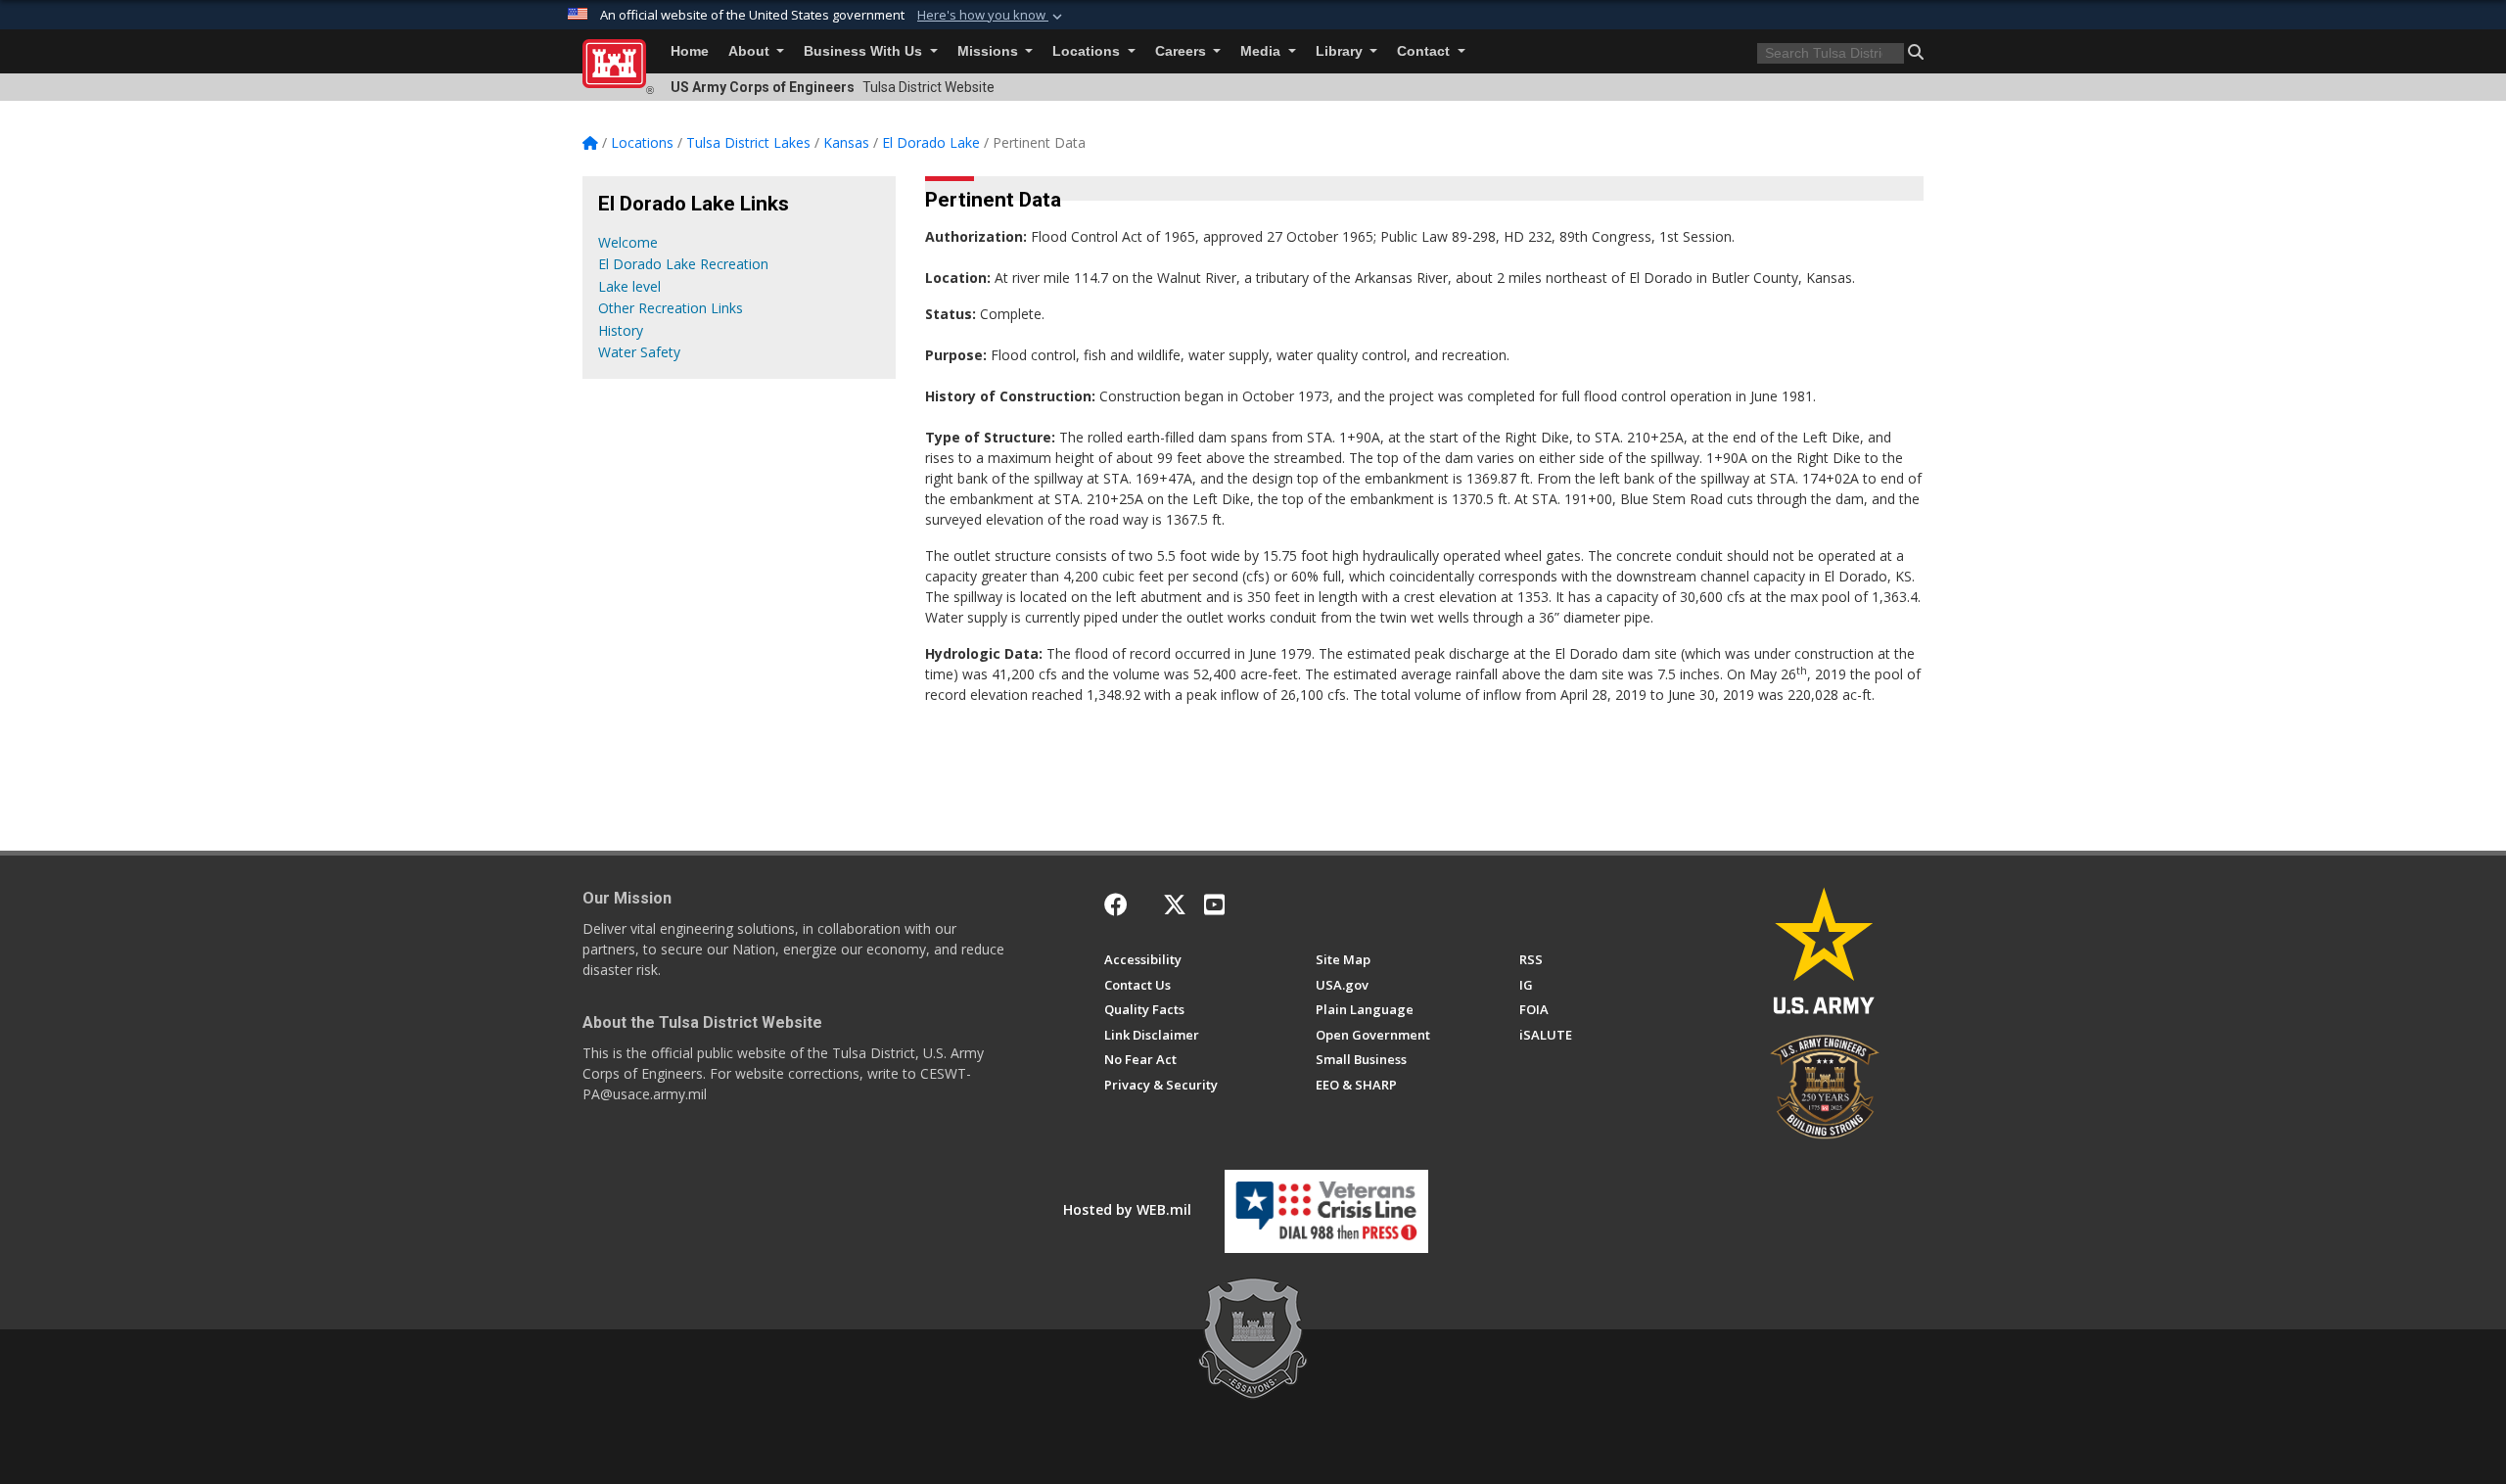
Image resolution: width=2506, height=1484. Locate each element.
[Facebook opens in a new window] (1116, 904)
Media (1262, 51)
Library (1341, 51)
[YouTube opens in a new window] (1214, 904)
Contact (1425, 51)
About (751, 51)
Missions (990, 51)
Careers (1183, 51)
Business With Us (865, 51)
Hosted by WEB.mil (1127, 1209)
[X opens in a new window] (1175, 904)
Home (690, 51)
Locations (1088, 51)
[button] (992, 16)
